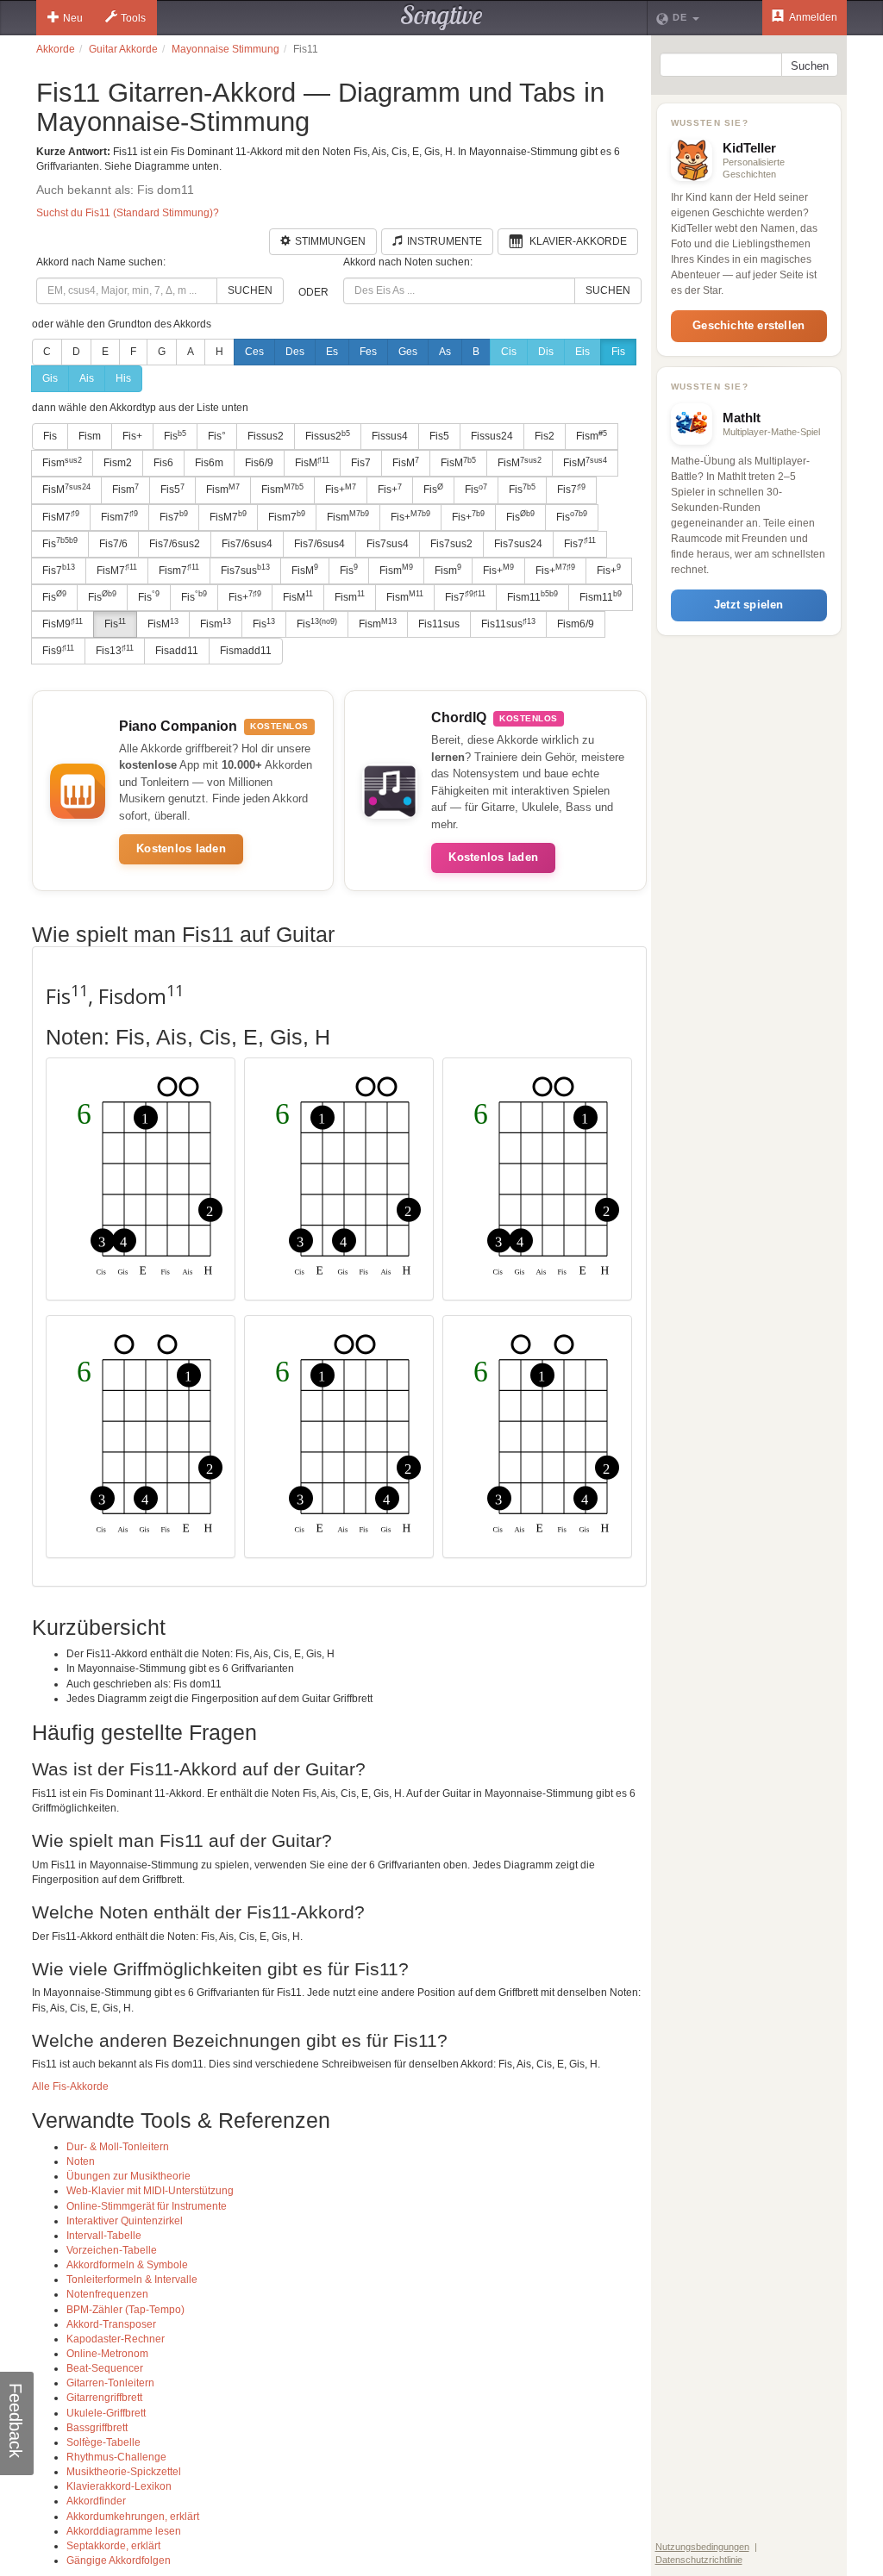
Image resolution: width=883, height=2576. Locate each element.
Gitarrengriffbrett (104, 2398)
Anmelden (812, 17)
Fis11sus (439, 624)
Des (295, 352)
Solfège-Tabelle (103, 2442)
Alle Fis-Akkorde (70, 2086)
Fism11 (532, 596)
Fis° (217, 436)
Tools (133, 18)
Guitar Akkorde (123, 49)
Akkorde (56, 49)
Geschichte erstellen (748, 325)
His (123, 378)
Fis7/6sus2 (175, 544)
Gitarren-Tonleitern (110, 2383)
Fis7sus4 (388, 544)
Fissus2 (266, 436)
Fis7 (361, 463)
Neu (73, 18)
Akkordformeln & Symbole (127, 2265)
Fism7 (119, 516)
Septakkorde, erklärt (113, 2546)
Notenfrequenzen (107, 2294)
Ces (254, 352)
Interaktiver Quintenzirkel (125, 2221)
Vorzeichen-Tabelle (112, 2250)
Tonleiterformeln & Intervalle (132, 2280)
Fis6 (163, 463)
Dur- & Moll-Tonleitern (118, 2147)
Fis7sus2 (451, 544)
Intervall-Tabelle (104, 2236)
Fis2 (545, 436)
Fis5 (439, 436)
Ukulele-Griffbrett (106, 2413)
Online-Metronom (107, 2354)
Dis (546, 352)
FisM (312, 463)
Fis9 (58, 651)
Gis (50, 378)
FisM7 (61, 516)
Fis (618, 352)
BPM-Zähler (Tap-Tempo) (125, 2310)
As (445, 352)
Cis (509, 352)
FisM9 (63, 624)
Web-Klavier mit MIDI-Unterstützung (150, 2191)
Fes (368, 352)
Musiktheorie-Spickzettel (124, 2472)
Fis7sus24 (518, 544)
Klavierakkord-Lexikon (119, 2486)
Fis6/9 (259, 463)
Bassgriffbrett (97, 2428)
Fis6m (209, 463)
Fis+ (132, 436)
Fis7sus (245, 570)
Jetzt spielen (749, 605)
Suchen (250, 290)
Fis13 (115, 651)
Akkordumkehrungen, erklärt (133, 2517)
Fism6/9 (576, 624)
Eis (582, 352)
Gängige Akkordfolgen (119, 2560)
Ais (87, 378)
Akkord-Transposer (111, 2324)
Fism (90, 436)
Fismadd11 (246, 651)
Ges (408, 352)
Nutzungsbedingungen (702, 2547)
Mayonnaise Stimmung (225, 49)
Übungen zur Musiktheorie (128, 2176)
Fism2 (118, 463)
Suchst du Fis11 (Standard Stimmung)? (128, 213)
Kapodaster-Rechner (116, 2339)
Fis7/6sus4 (247, 544)
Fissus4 (390, 436)
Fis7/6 (113, 544)
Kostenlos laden (181, 848)
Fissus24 (492, 436)
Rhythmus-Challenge (116, 2457)
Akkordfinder (96, 2501)
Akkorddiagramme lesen (124, 2531)
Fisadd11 (177, 651)
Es (332, 352)
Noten (81, 2161)
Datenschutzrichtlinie (699, 2560)
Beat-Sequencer (105, 2368)
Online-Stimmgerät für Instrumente (147, 2206)
